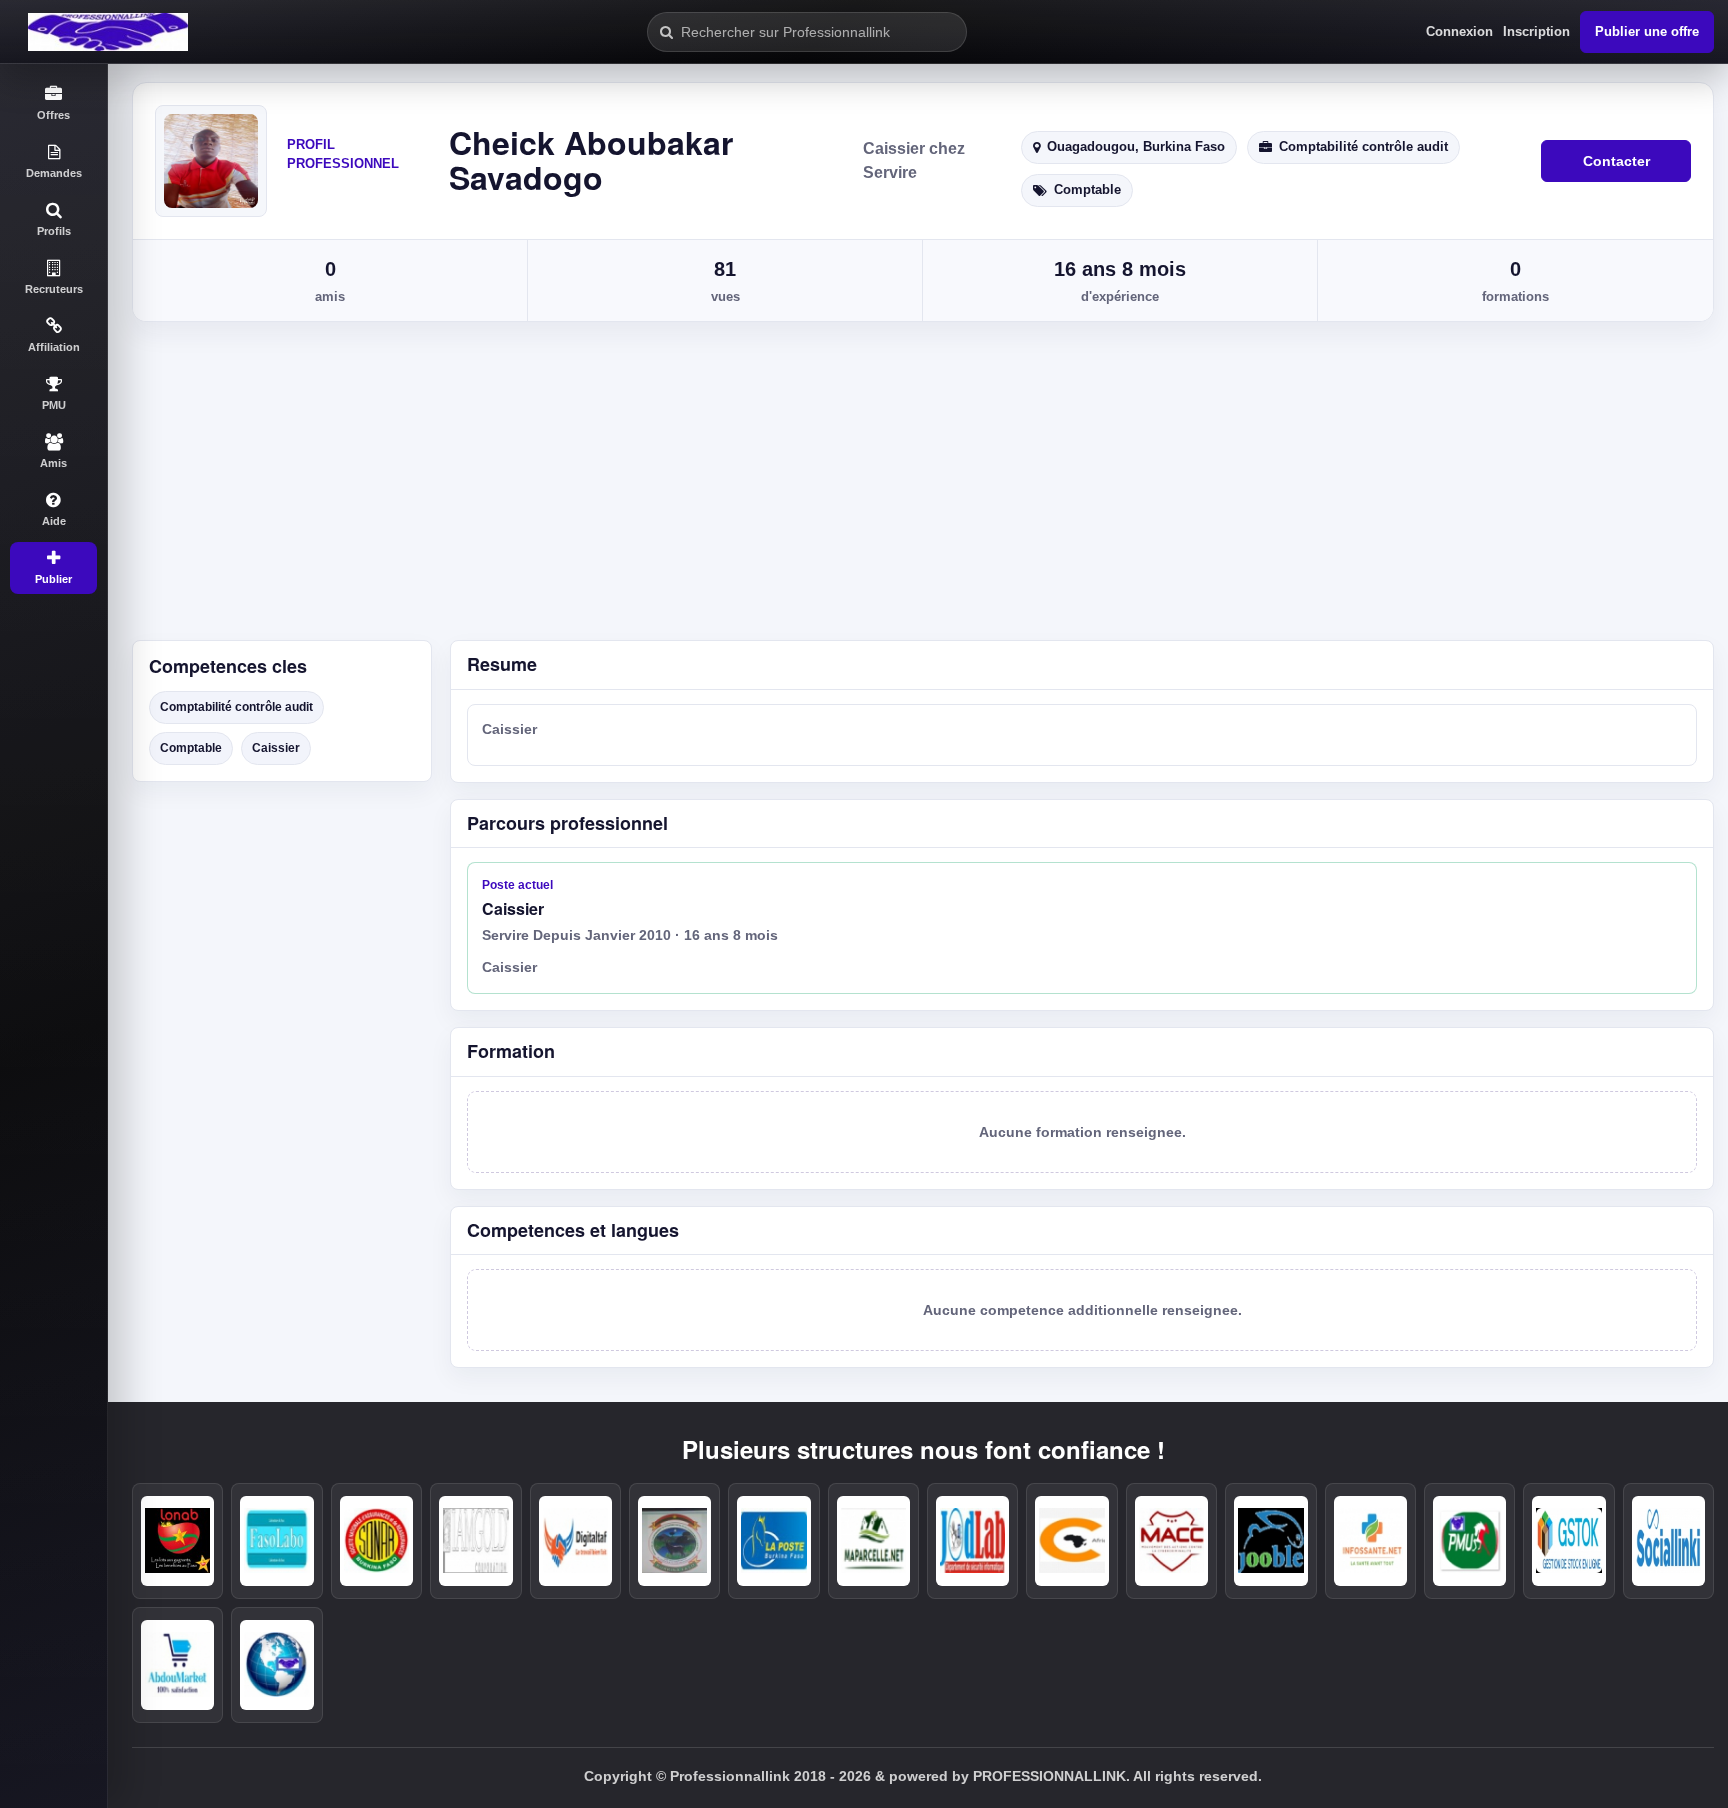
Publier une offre (1647, 31)
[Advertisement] (918, 490)
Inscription (1536, 31)
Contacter (1616, 161)
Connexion (1459, 31)
